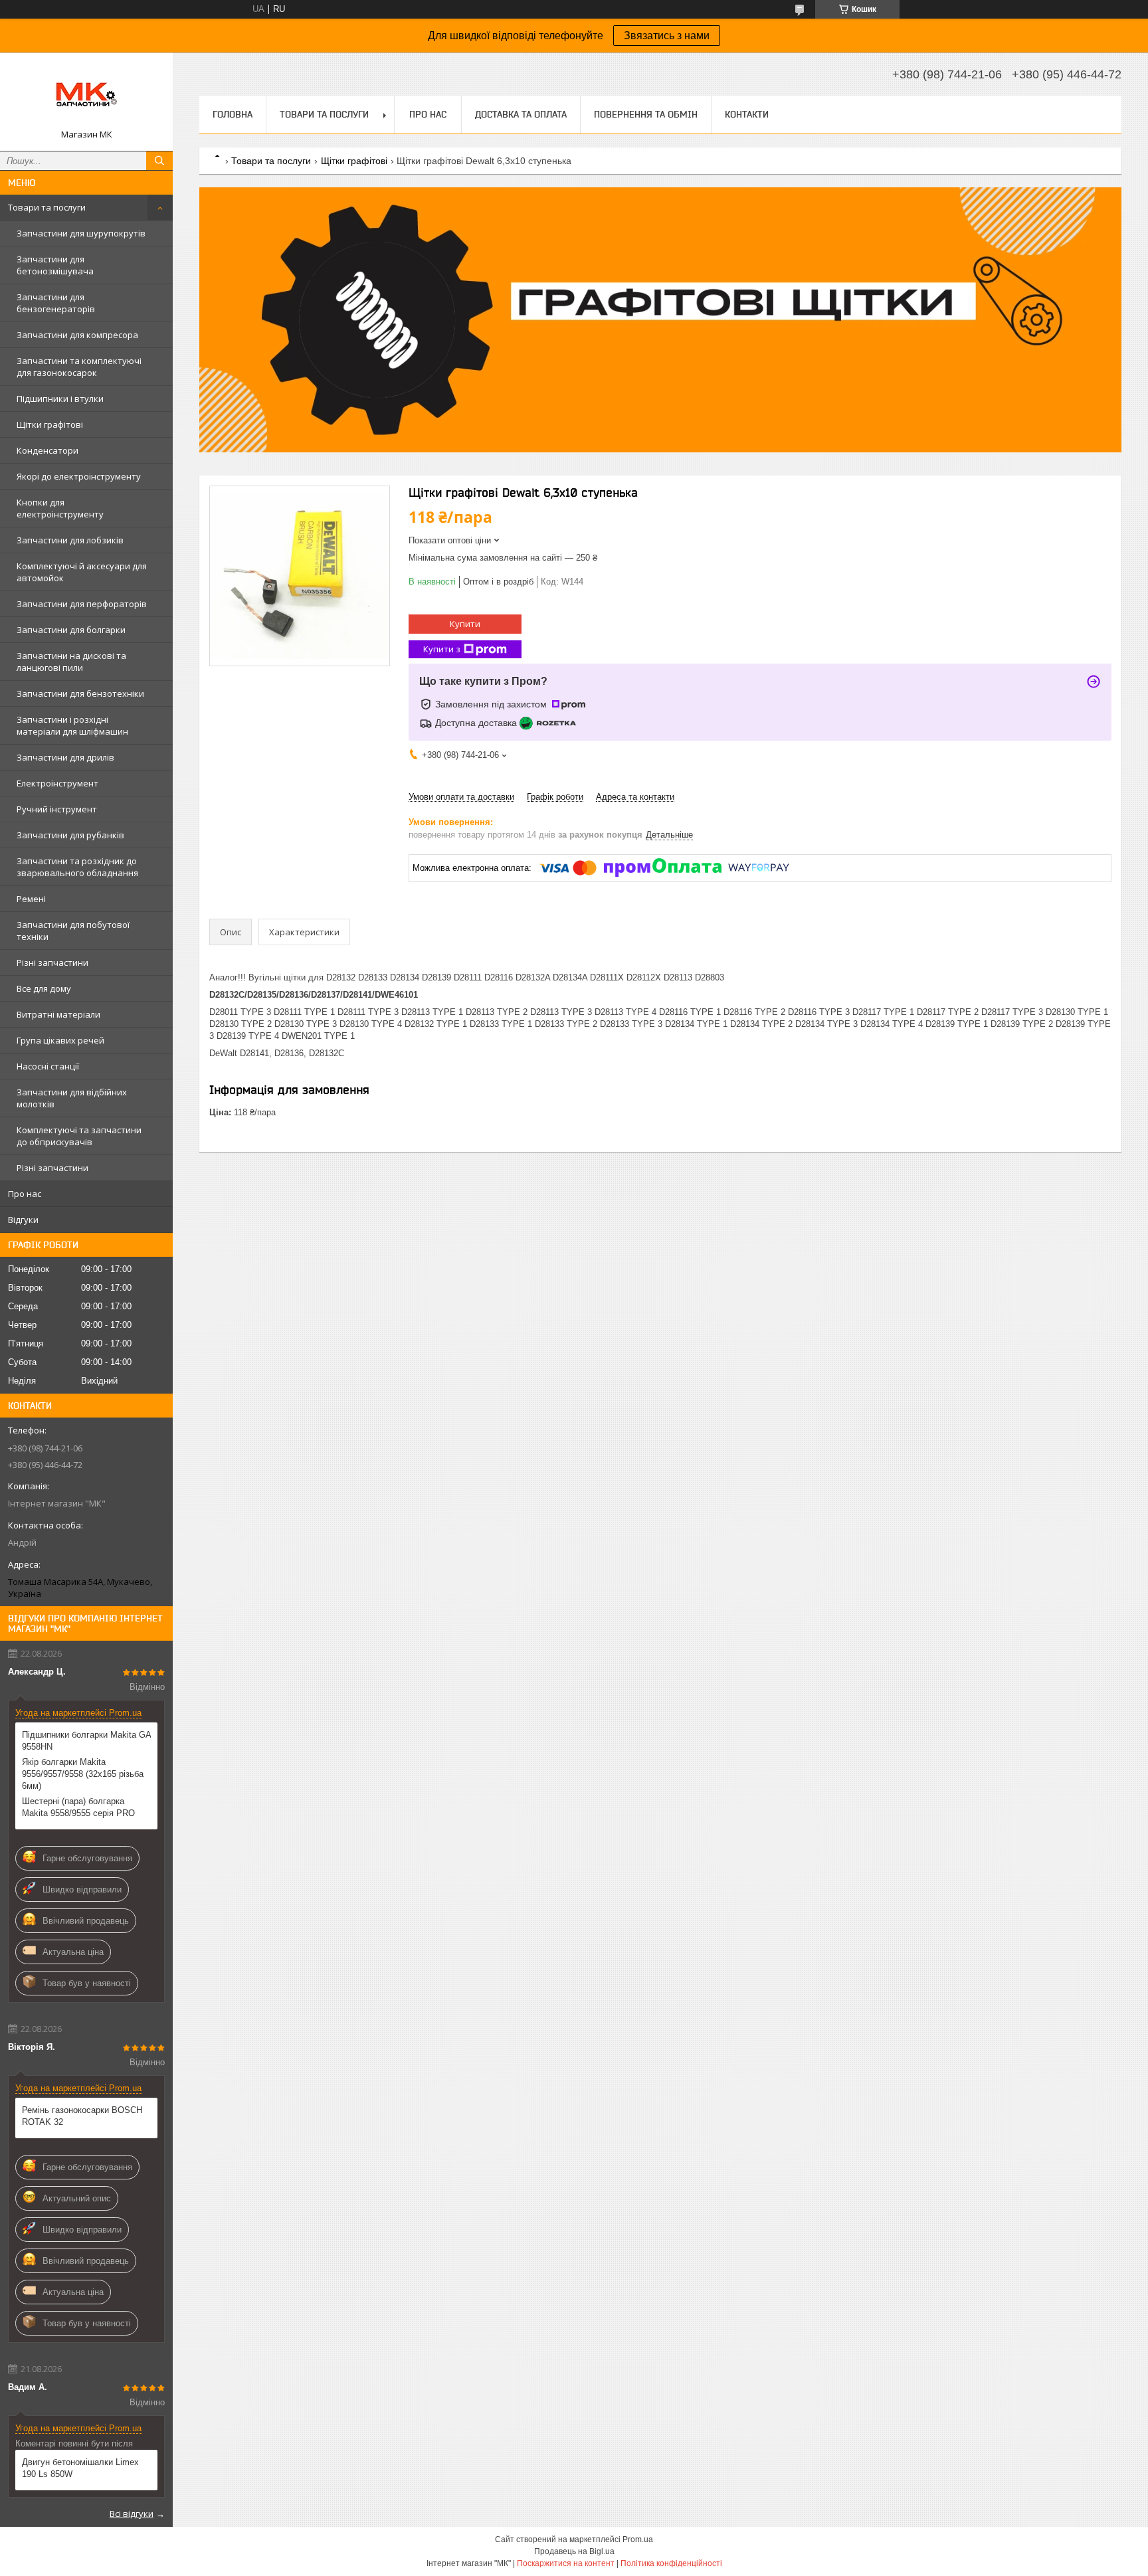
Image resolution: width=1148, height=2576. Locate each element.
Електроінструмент (57, 783)
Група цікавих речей (60, 1040)
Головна (233, 114)
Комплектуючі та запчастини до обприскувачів (79, 1136)
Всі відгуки (132, 2514)
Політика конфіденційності (671, 2563)
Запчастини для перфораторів (82, 604)
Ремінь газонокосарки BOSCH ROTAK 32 (82, 2116)
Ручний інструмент (57, 809)
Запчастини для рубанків (70, 835)
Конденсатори (48, 450)
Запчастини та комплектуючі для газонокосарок (79, 367)
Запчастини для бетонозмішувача (55, 265)
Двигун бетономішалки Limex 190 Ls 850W (80, 2468)
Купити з (442, 649)
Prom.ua (638, 2539)
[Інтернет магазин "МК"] (86, 96)
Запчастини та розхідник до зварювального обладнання (77, 867)
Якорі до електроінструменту (79, 476)
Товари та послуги (47, 207)
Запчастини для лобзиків (70, 540)
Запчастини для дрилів (65, 757)
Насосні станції (48, 1066)
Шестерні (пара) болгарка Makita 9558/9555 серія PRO (78, 1807)
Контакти (747, 114)
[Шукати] (159, 161)
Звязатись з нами (667, 36)
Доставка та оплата (521, 114)
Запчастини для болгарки (71, 630)
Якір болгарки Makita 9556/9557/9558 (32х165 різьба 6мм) (83, 1774)
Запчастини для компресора (77, 335)
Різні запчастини (52, 963)
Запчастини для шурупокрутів (81, 233)
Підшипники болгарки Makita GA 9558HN (86, 1741)
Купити (465, 624)
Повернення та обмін (646, 114)
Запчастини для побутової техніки (73, 931)
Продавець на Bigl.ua (574, 2551)
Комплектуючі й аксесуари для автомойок (82, 572)
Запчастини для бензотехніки (80, 693)
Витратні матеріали (58, 1014)
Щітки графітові (50, 424)
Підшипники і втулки (60, 399)
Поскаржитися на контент (566, 2563)
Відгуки (23, 1220)
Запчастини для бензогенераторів (56, 303)
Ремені (31, 899)
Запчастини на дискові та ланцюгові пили (71, 662)
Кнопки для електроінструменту (60, 508)
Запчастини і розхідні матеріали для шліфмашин (72, 725)
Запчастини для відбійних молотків (72, 1098)
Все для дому (44, 988)
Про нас (25, 1194)
